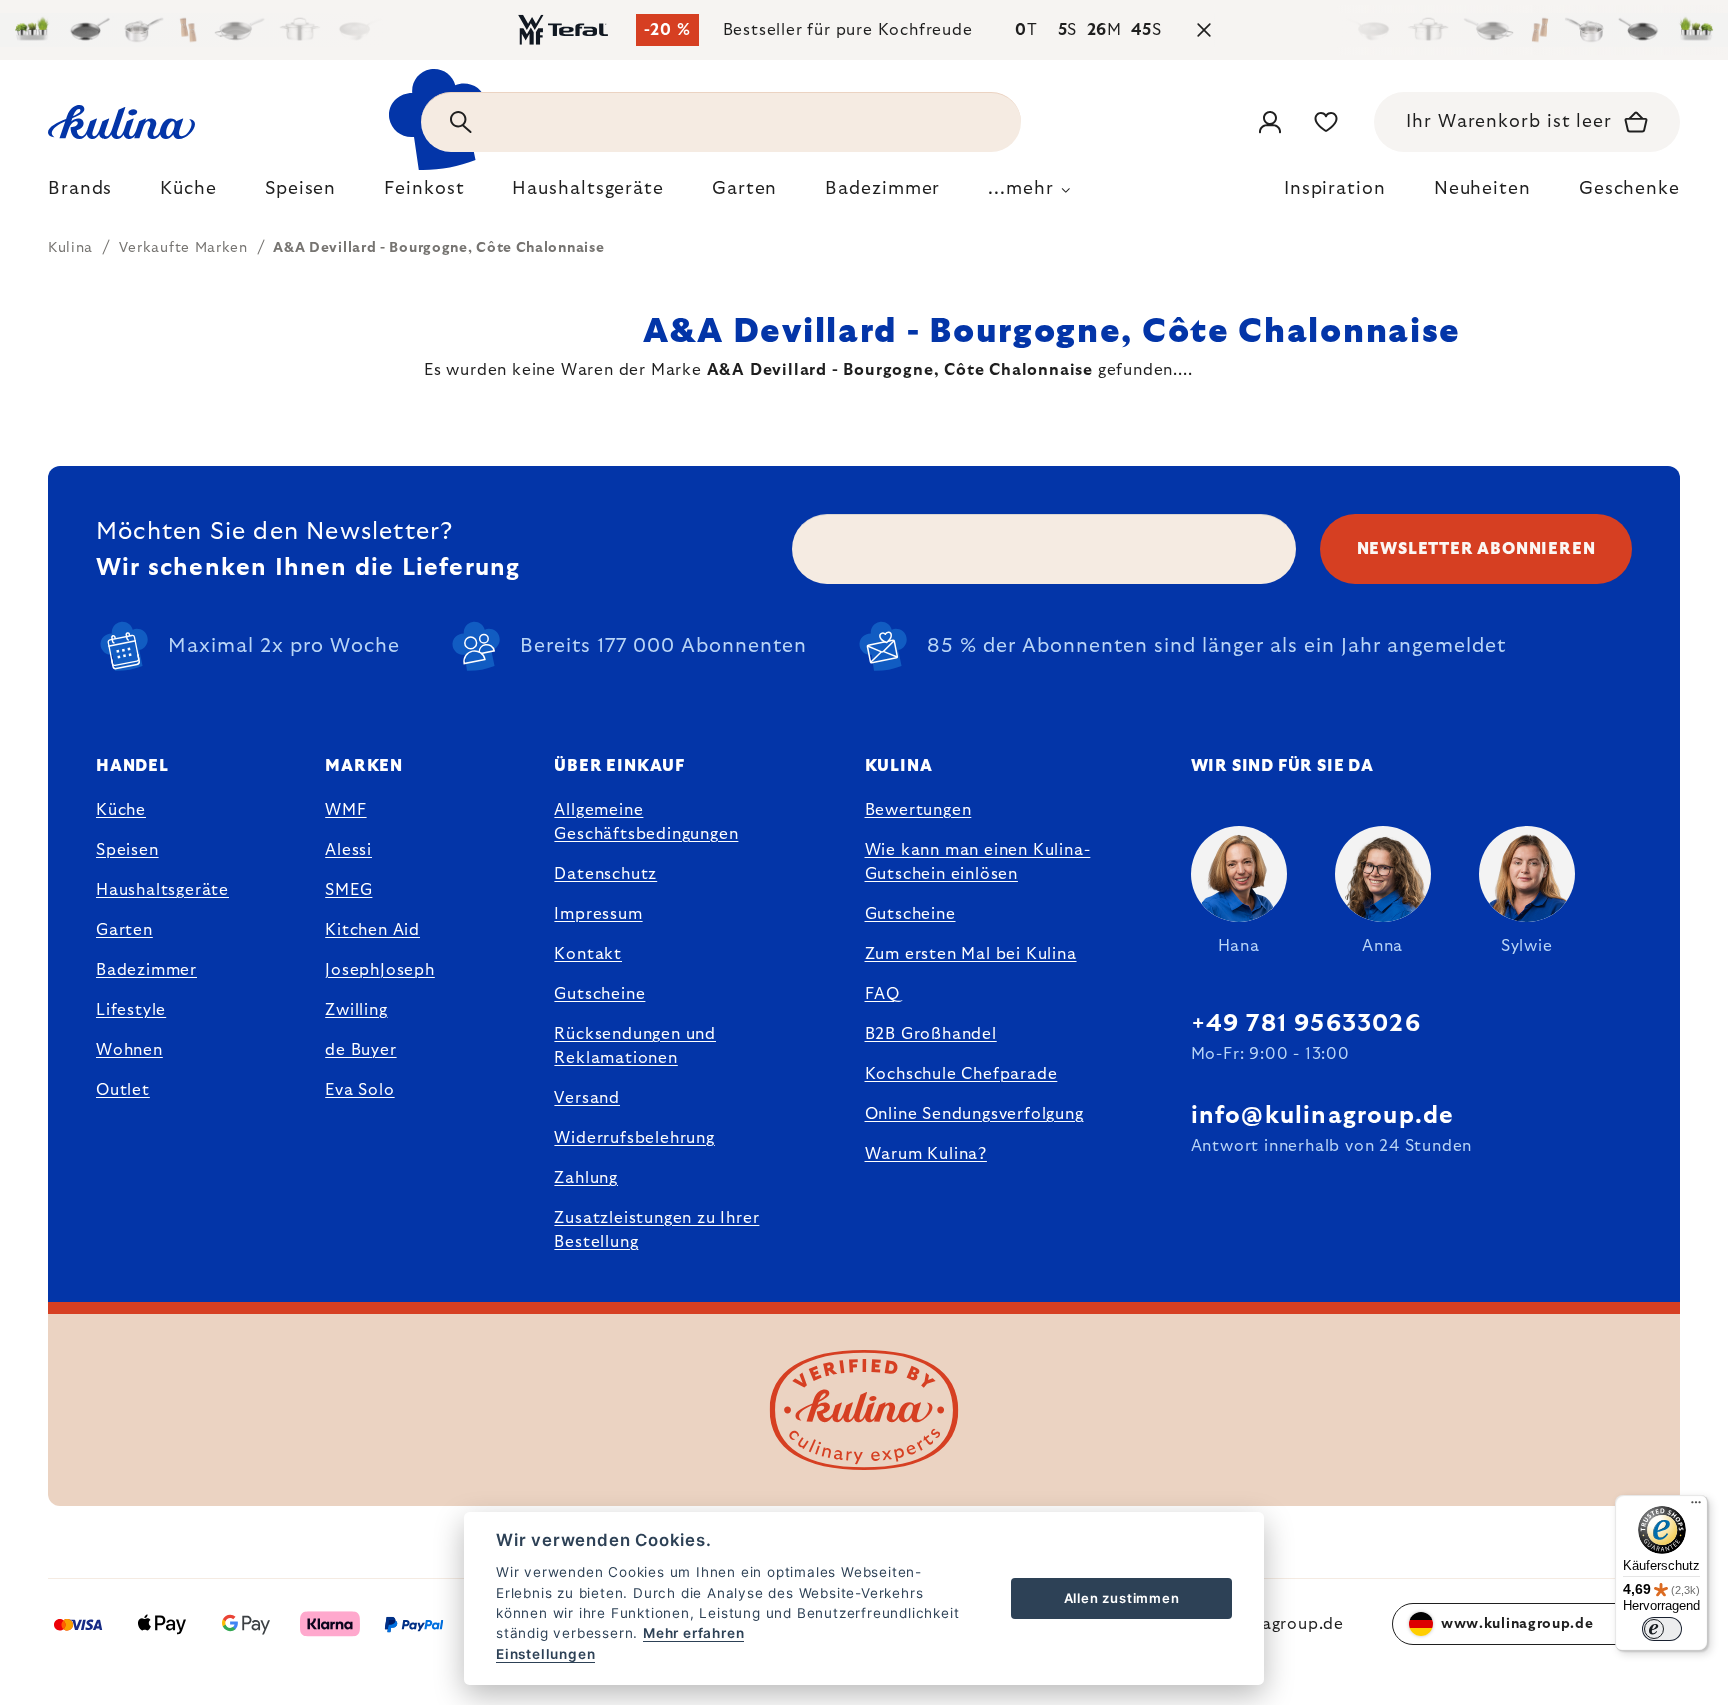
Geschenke (1629, 189)
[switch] (1662, 1629)
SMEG (348, 890)
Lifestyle (131, 1010)
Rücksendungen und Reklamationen (635, 1046)
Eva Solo (359, 1090)
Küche (121, 810)
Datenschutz (605, 874)
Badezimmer (146, 970)
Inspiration (1335, 189)
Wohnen (129, 1050)
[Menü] (1696, 1507)
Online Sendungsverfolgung (974, 1114)
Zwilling (356, 1010)
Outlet (123, 1090)
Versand (587, 1098)
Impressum (598, 914)
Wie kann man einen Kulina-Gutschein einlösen (978, 862)
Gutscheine (599, 994)
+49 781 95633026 (1306, 1024)
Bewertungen (918, 810)
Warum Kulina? (926, 1154)
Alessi (348, 850)
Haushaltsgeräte (162, 890)
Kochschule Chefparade (961, 1074)
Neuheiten (1482, 189)
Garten (124, 930)
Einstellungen (545, 1654)
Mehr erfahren (693, 1633)
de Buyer (360, 1050)
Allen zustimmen (1122, 1598)
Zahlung (586, 1178)
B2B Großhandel (931, 1034)
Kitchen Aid (372, 930)
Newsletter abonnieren (1476, 549)
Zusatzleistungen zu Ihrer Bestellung (656, 1230)
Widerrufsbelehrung (634, 1138)
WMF (345, 810)
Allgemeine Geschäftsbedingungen (646, 822)
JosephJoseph (380, 970)
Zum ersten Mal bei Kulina (971, 954)
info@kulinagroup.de (1323, 1116)
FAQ (882, 994)
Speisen (127, 850)
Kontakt (588, 954)
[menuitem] (80, 194)
